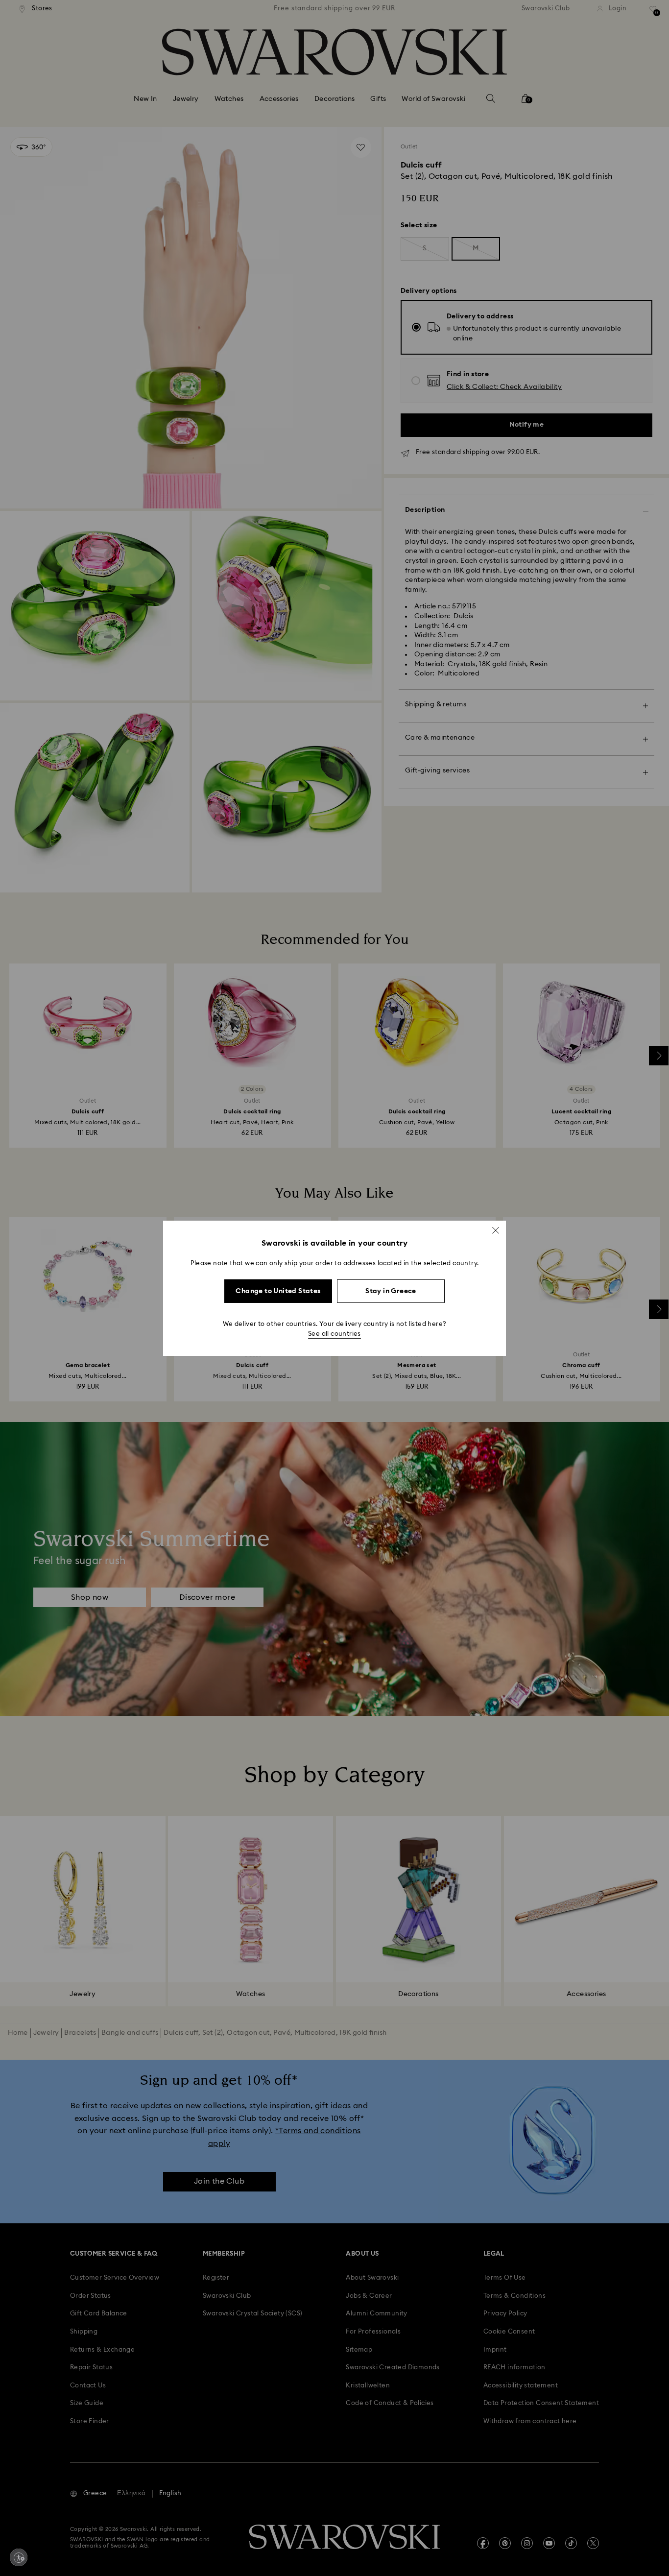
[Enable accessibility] (19, 2557)
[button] (496, 1230)
